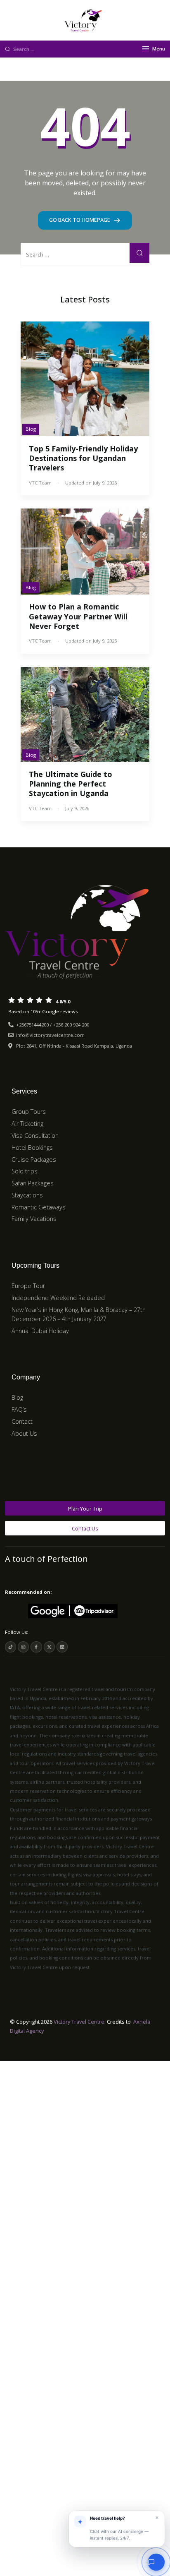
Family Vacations (34, 1219)
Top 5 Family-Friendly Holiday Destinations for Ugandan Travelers (83, 458)
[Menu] (146, 49)
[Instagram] (23, 1647)
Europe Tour (28, 1286)
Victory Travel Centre (79, 2022)
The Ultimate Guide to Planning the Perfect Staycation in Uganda (71, 784)
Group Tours (29, 1112)
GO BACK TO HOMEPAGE (80, 220)
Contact (22, 1421)
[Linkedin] (62, 1647)
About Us (24, 1433)
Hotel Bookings (32, 1148)
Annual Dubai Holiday (40, 1331)
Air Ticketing (27, 1124)
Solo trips (25, 1171)
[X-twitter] (49, 1647)
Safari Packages (33, 1183)
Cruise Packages (34, 1160)
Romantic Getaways (39, 1207)
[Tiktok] (11, 1647)
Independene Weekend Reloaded (58, 1298)
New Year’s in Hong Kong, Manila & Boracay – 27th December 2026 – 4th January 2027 (79, 1314)
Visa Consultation (35, 1136)
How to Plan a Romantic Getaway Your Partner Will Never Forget (78, 616)
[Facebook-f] (36, 1647)
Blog (31, 429)
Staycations (27, 1195)
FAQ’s (19, 1409)
